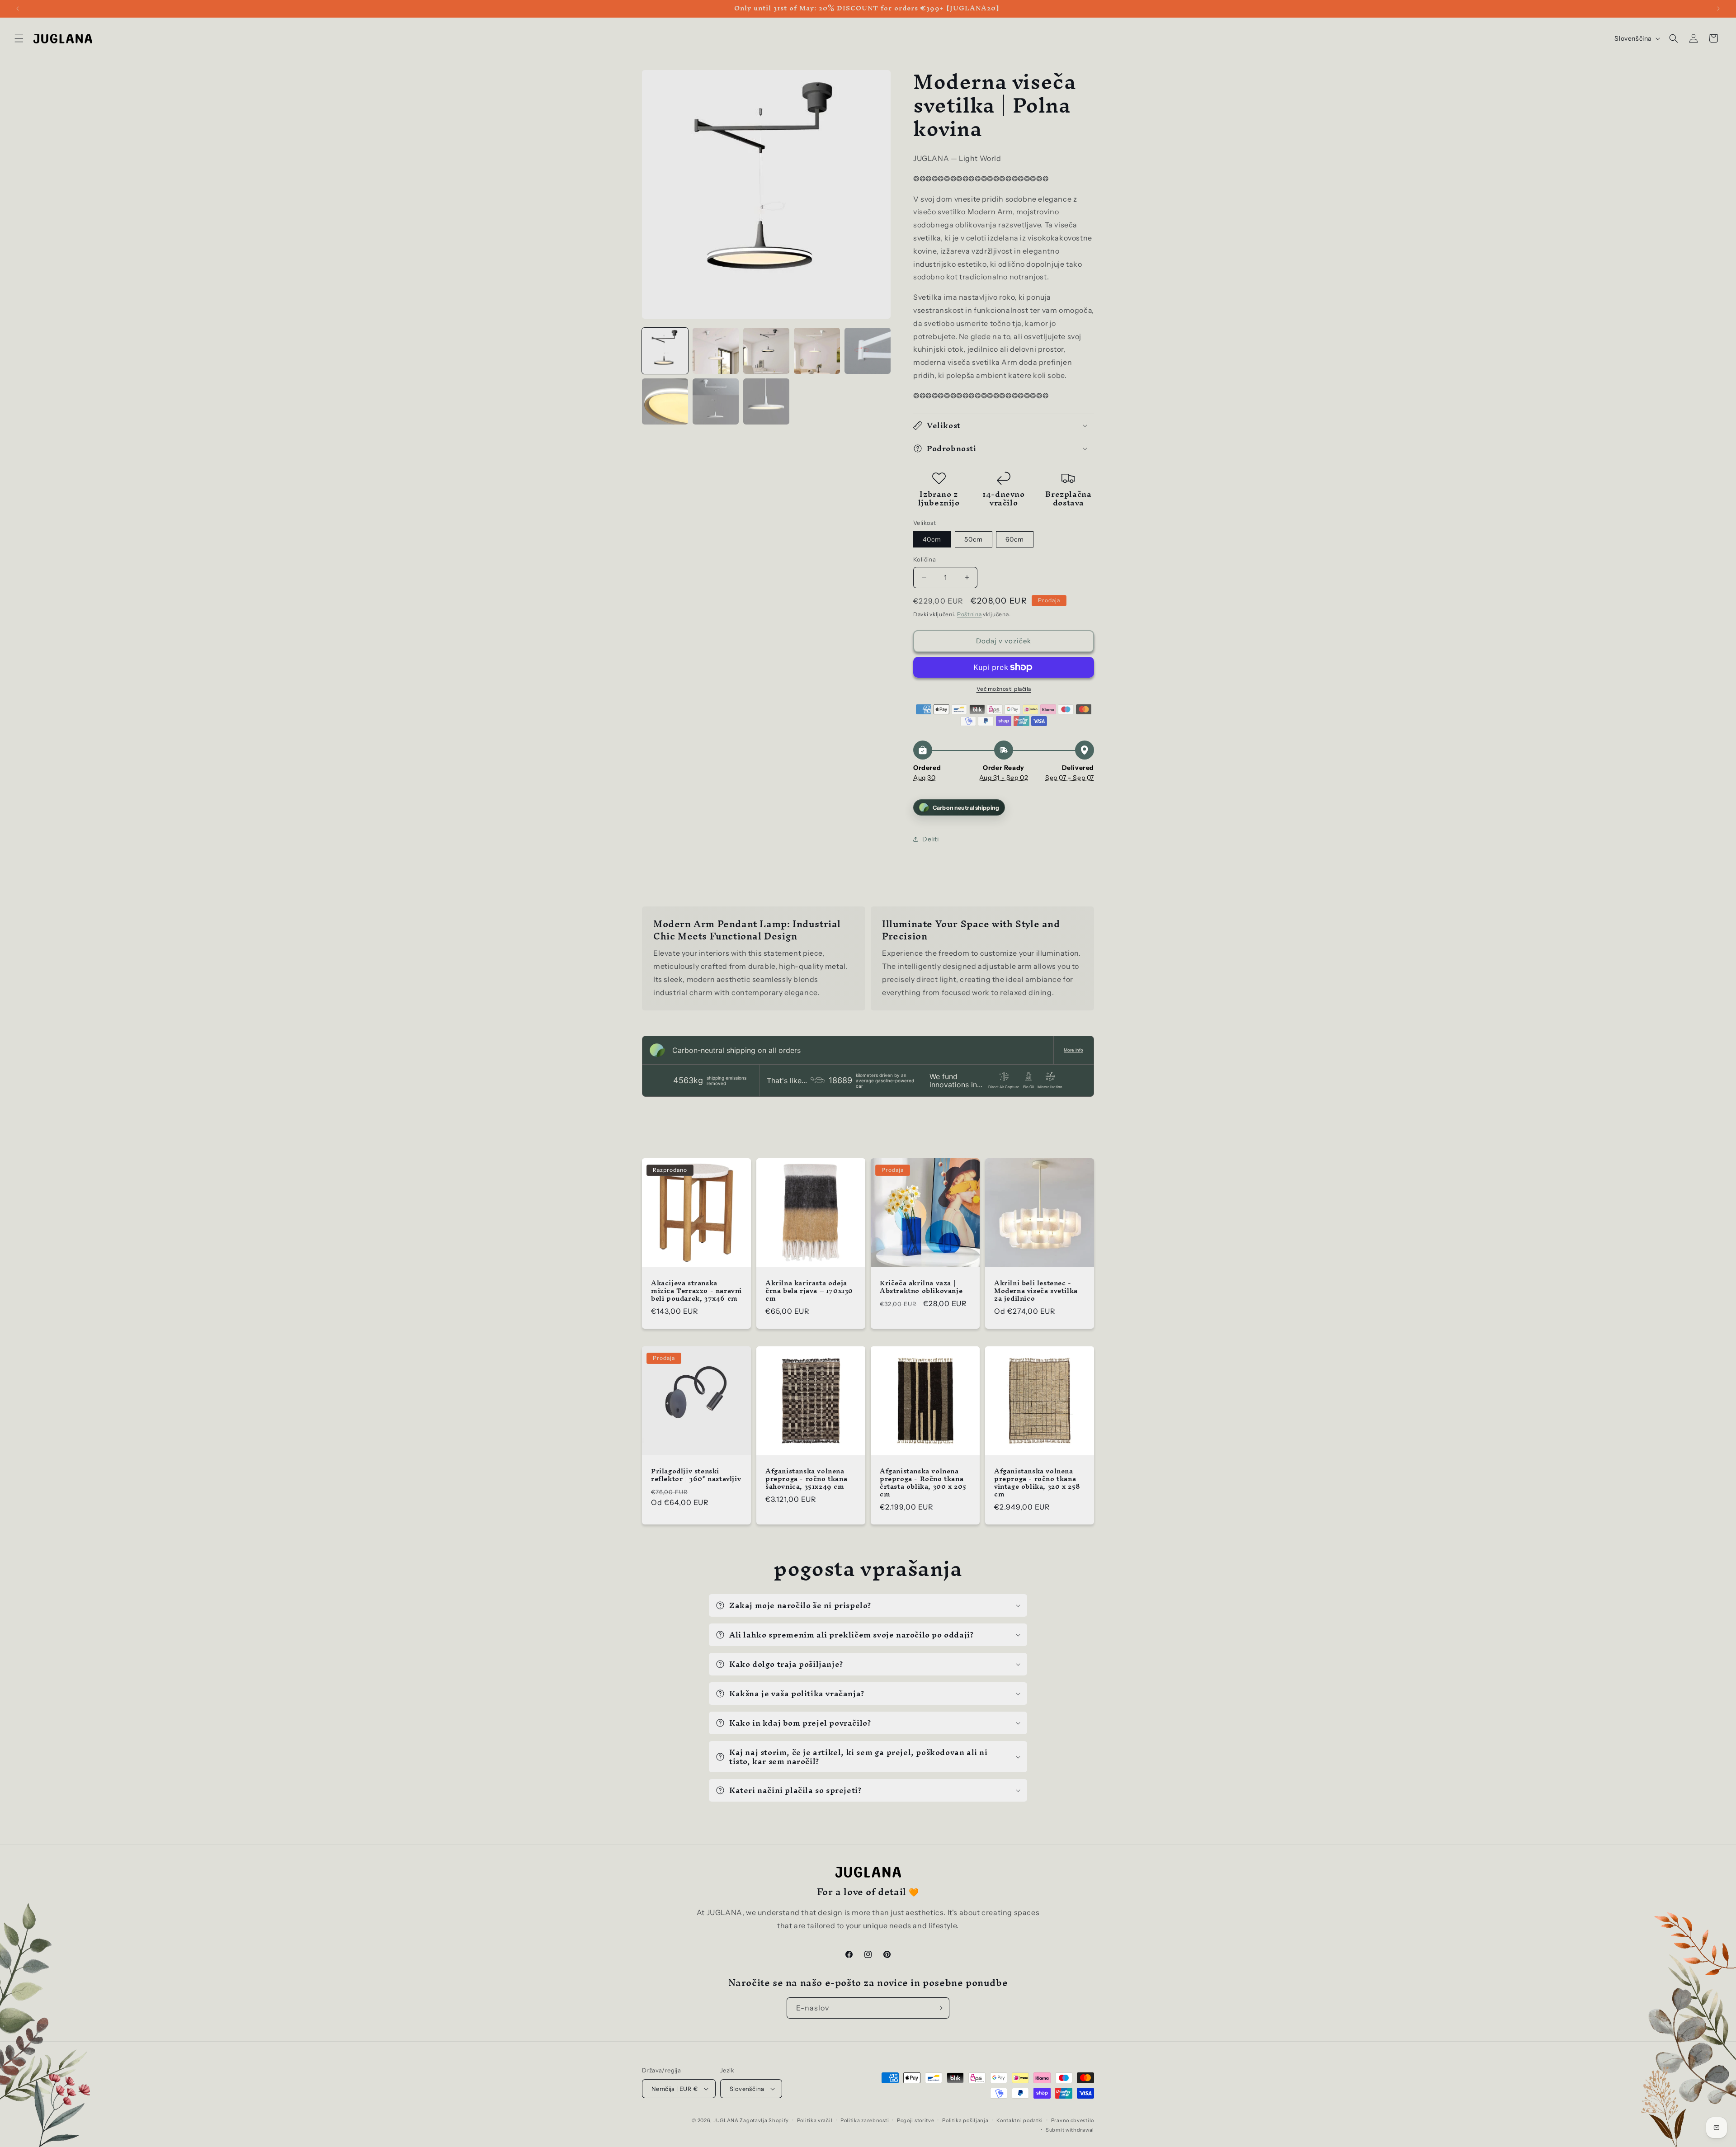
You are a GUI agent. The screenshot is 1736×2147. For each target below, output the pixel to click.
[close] (1024, 974)
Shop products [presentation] (791, 1128)
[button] (1024, 974)
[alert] (868, 1073)
